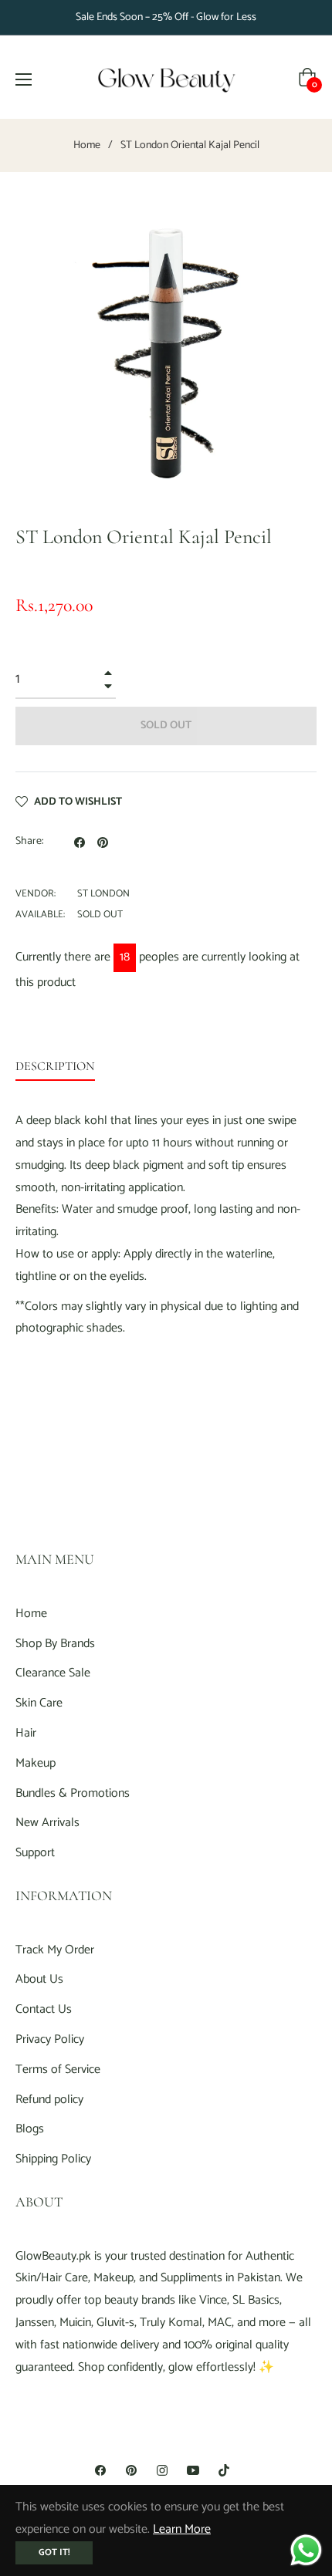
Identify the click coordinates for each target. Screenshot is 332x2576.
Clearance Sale (53, 1673)
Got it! (54, 2552)
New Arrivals (47, 1823)
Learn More (182, 2529)
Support (35, 1853)
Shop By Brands (55, 1644)
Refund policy (49, 2100)
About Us (39, 1979)
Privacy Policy (50, 2039)
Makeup (36, 1763)
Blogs (30, 2129)
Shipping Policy (53, 2159)
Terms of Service (58, 2070)
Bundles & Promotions (73, 1793)
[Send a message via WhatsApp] (306, 2550)
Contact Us (44, 2009)
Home (87, 146)
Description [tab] (55, 1066)
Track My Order (55, 1950)
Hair (26, 1733)
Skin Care (39, 1703)
